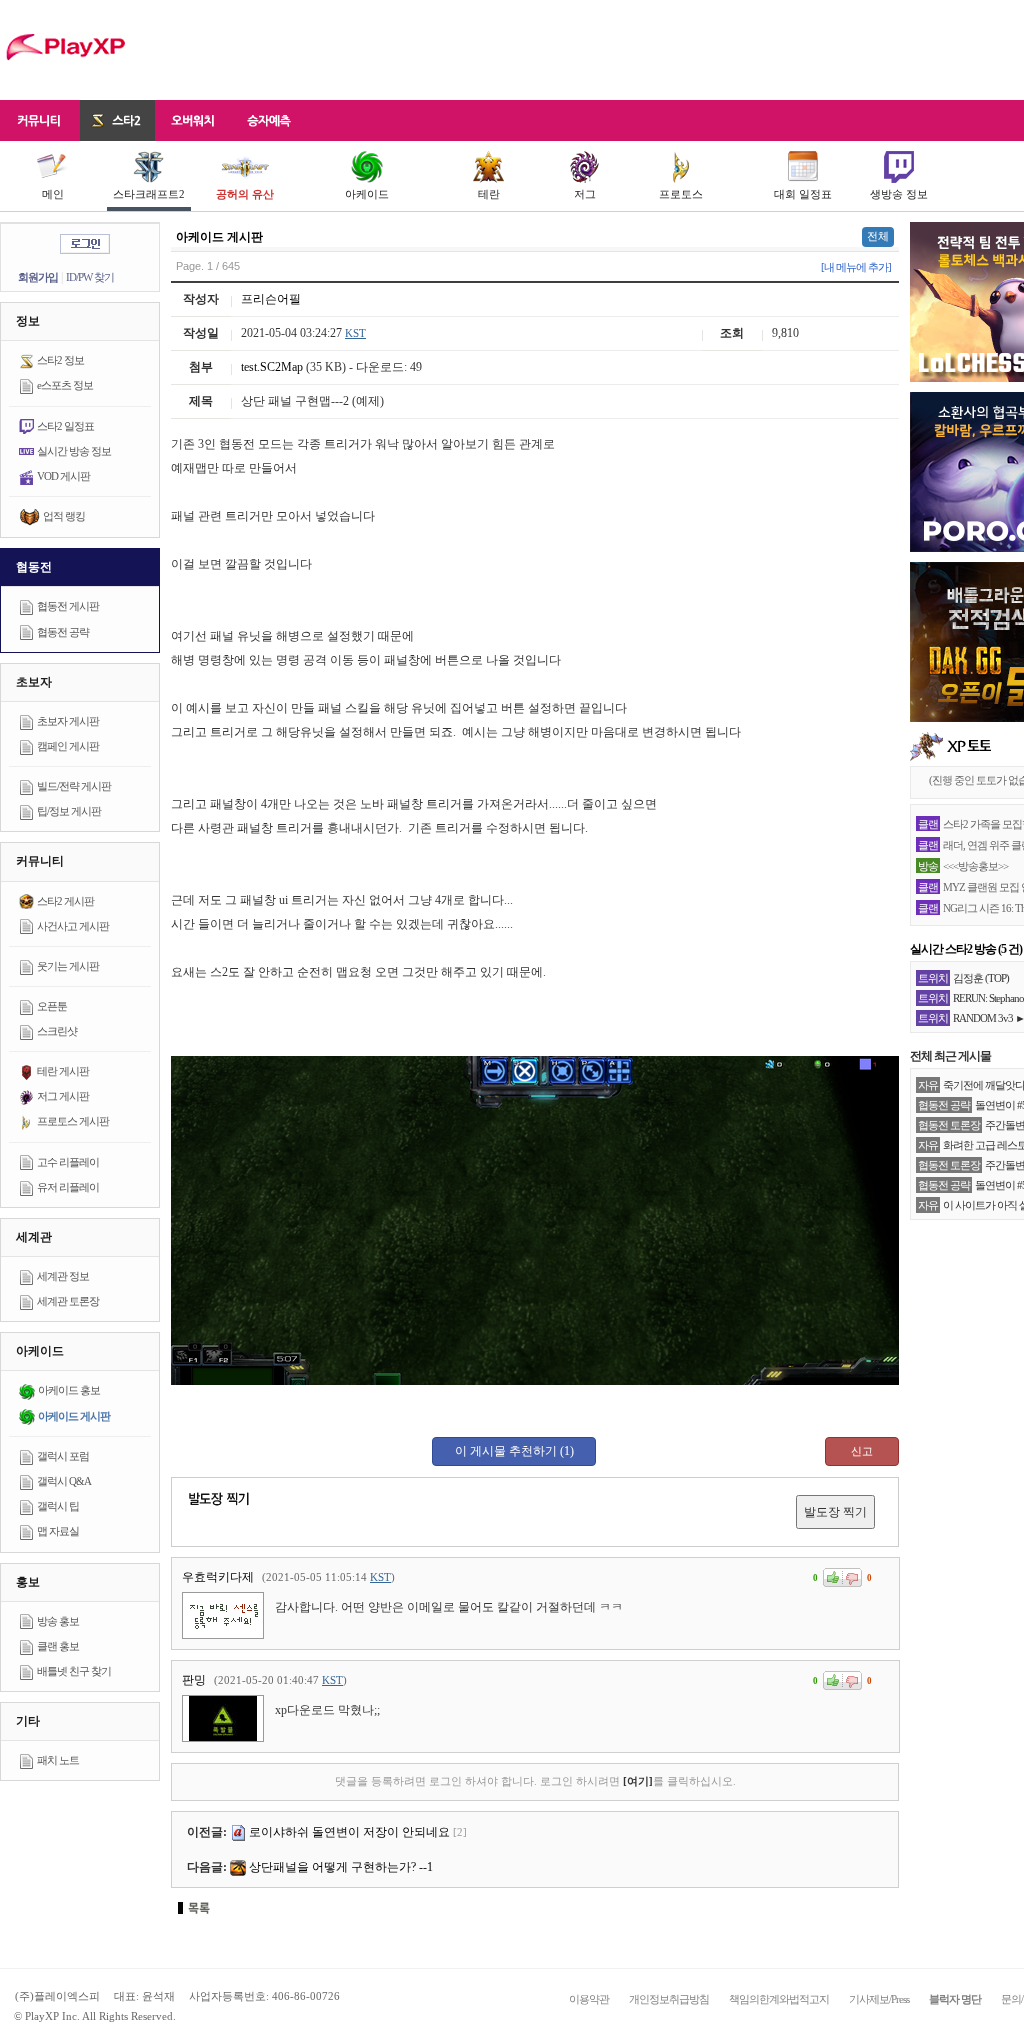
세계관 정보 (63, 1276)
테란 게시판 (63, 1071)
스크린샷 (57, 1031)
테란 (489, 194)
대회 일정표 (803, 194)
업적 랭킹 (64, 516)
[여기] (638, 1781)
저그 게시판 (63, 1096)
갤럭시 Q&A (64, 1481)
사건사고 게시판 (73, 926)
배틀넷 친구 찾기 (74, 1671)
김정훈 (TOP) (981, 978)
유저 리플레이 (68, 1187)
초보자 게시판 (68, 721)
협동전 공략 (63, 632)
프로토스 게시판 (73, 1121)
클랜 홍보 (58, 1646)
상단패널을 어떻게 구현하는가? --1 (341, 1867)
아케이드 (367, 194)
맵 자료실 (58, 1531)
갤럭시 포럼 (63, 1456)
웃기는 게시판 (68, 966)
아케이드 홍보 (69, 1390)
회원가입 (38, 277)
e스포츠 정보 (65, 385)
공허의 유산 (245, 194)
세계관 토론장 (68, 1301)
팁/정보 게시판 (69, 811)
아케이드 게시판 (74, 1416)
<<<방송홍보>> (975, 866)
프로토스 (681, 194)
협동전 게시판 (68, 606)
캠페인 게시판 (68, 746)
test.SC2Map (272, 367)
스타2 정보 (60, 360)
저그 (585, 194)
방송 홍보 (58, 1621)
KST (355, 333)
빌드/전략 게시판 (74, 786)
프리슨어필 (271, 299)
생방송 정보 (899, 194)
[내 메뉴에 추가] (856, 267)
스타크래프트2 (149, 194)
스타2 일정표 (65, 426)
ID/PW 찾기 (90, 277)
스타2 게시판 (65, 901)
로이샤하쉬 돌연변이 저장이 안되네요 (349, 1832)
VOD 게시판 (63, 476)
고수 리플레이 (68, 1162)
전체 (878, 236)
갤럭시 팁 (58, 1506)
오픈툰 (52, 1006)
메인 (53, 194)
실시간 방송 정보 (74, 451)
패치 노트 (58, 1760)
